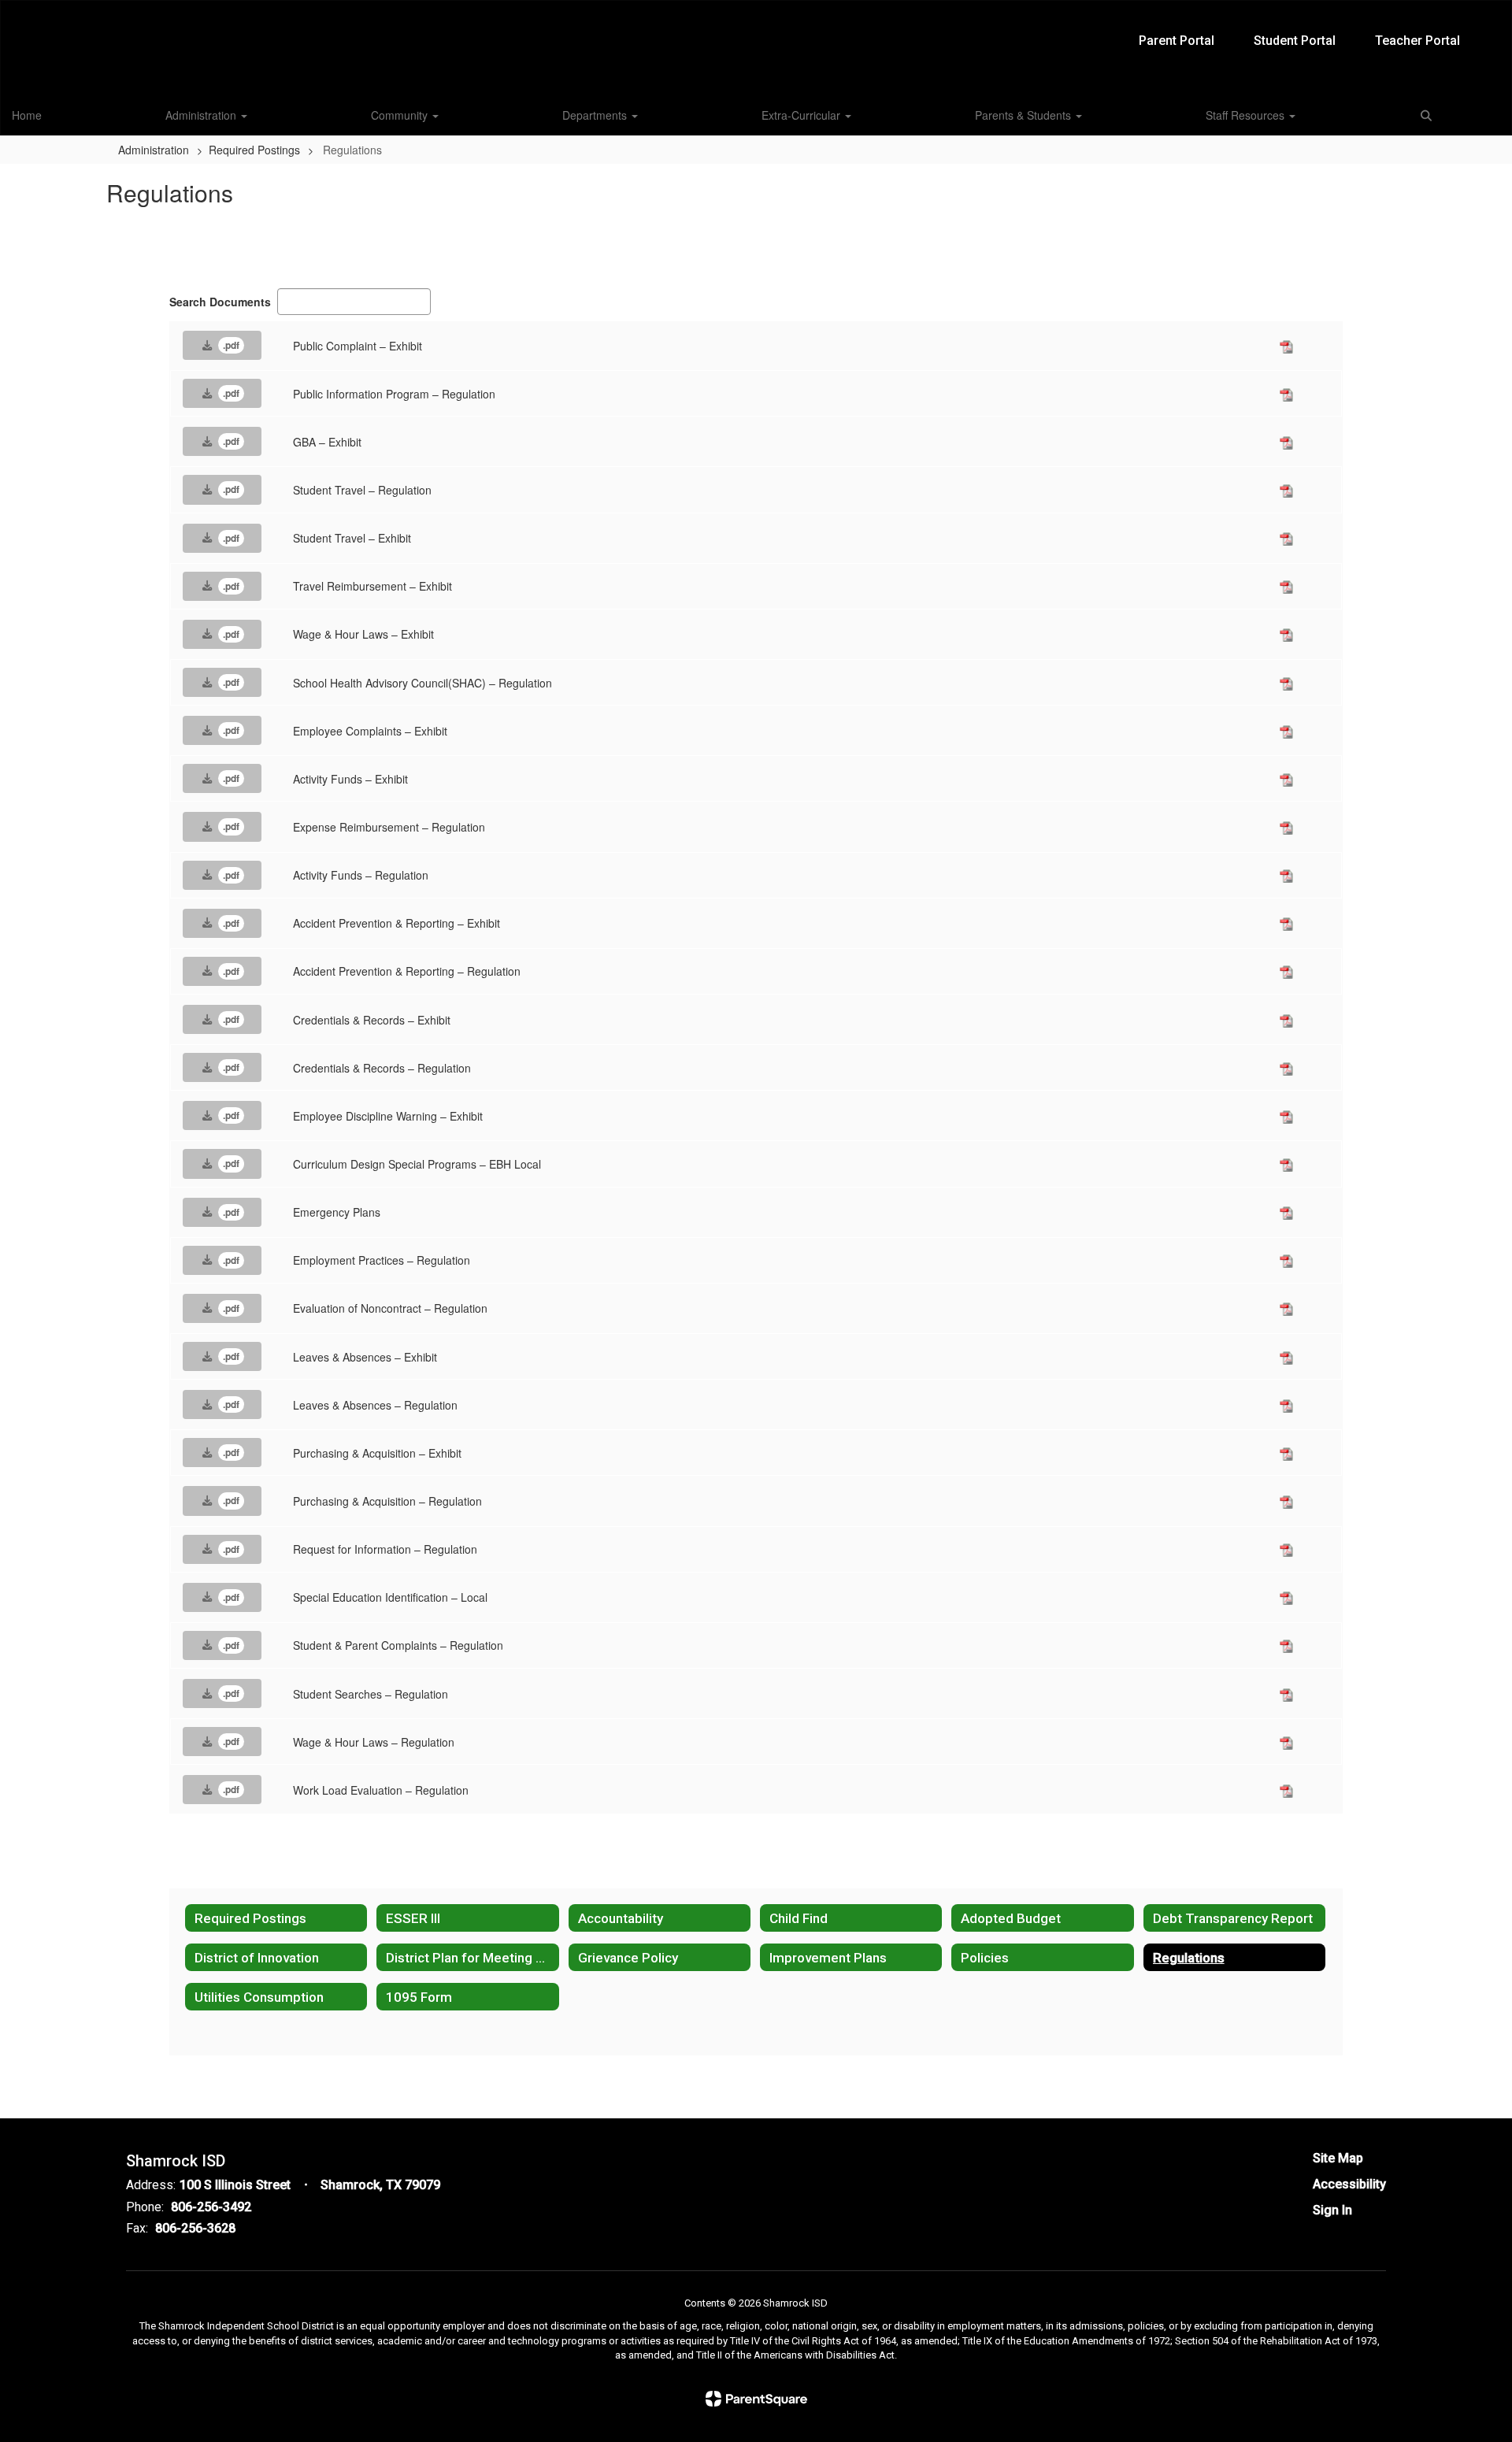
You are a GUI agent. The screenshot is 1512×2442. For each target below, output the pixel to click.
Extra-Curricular (802, 115)
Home (27, 115)
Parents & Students (1025, 115)
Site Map (1338, 2158)
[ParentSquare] (756, 2399)
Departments (596, 115)
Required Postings (254, 150)
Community (401, 115)
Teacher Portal (1417, 41)
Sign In (1332, 2210)
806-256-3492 (211, 2207)
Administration (202, 115)
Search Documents (220, 302)
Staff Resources (1247, 115)
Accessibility (1349, 2184)
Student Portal (1295, 41)
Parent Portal (1177, 41)
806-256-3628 (195, 2228)
